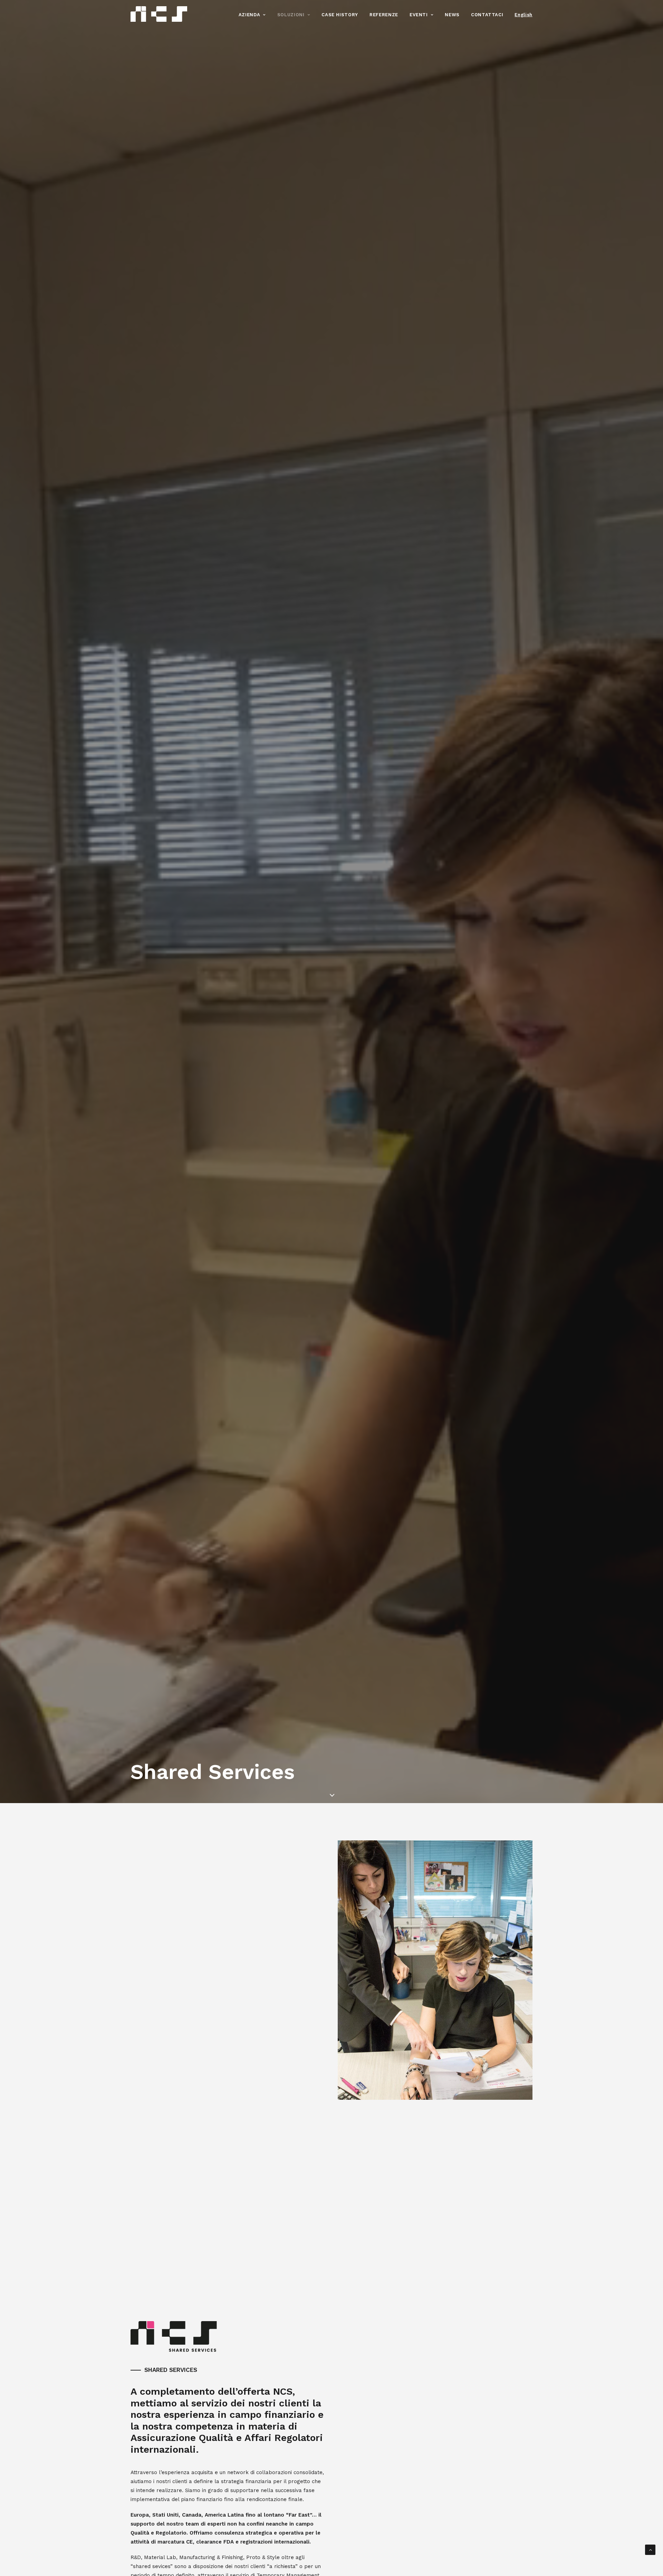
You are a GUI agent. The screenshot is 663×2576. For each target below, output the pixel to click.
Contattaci (487, 15)
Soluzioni (291, 15)
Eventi (419, 15)
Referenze (384, 15)
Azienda (249, 15)
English (523, 15)
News (452, 15)
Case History (340, 15)
